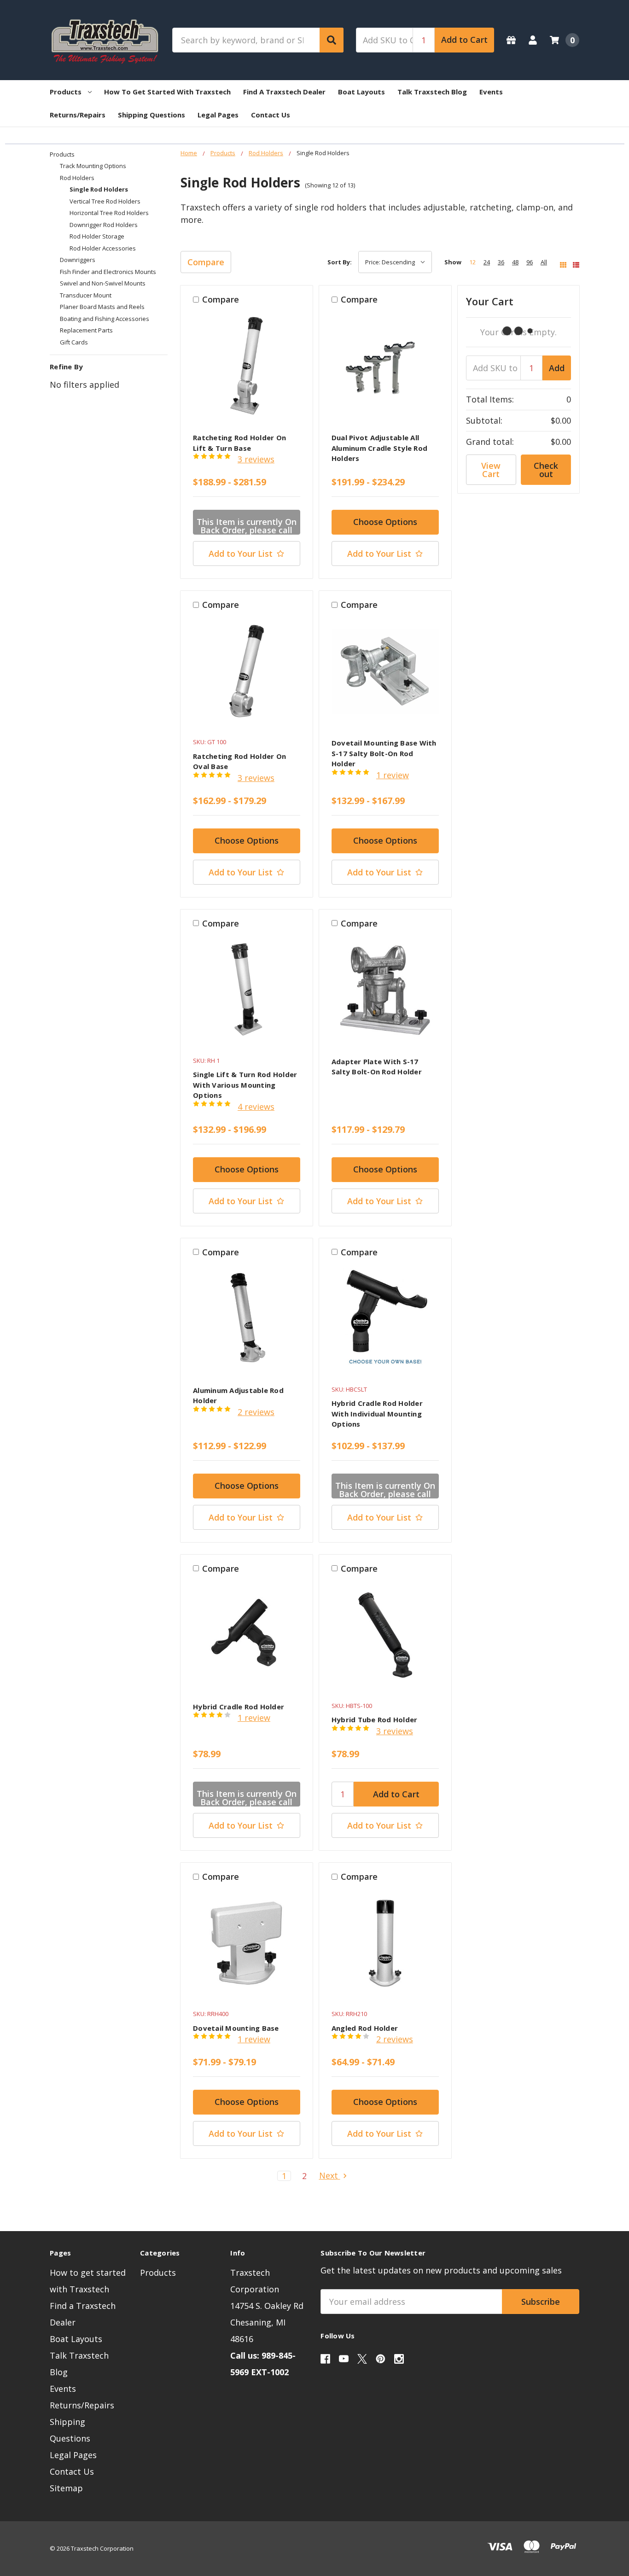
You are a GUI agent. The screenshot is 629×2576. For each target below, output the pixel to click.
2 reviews (256, 1412)
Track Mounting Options (93, 166)
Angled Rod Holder (365, 2028)
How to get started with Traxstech (167, 92)
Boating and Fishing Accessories (105, 319)
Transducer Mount (86, 295)
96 (530, 262)
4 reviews (256, 1107)
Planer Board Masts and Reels (102, 307)
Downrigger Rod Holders (104, 225)
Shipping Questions (151, 115)
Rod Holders (77, 178)
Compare (206, 262)
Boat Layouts (361, 92)
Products (66, 92)
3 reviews (256, 459)
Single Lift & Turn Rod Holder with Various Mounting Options (245, 1085)
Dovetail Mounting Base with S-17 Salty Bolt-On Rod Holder (384, 753)
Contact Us (271, 115)
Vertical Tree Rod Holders (105, 201)
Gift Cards (74, 342)
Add (557, 368)
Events (491, 92)
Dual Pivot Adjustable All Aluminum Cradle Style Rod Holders (379, 448)
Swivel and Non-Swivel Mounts (103, 283)
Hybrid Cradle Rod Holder (239, 1707)
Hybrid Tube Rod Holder (375, 1719)
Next (330, 2176)
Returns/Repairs (78, 115)
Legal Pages (218, 115)
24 (487, 262)
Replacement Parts (86, 330)
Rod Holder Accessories (103, 248)
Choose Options (385, 522)
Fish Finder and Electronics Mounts (108, 272)
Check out (546, 470)
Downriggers (78, 260)
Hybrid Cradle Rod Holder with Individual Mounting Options (377, 1413)
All (544, 262)
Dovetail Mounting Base (236, 2028)
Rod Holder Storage (97, 236)
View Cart (491, 470)
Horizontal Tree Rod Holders (109, 213)
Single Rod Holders (99, 189)
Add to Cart (464, 40)
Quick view (247, 369)
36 (501, 262)
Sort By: (340, 262)
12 (472, 262)
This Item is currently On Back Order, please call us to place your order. (247, 525)
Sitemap (66, 2488)
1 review (393, 775)
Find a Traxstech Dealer (284, 92)
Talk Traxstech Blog (432, 92)
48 (515, 262)
